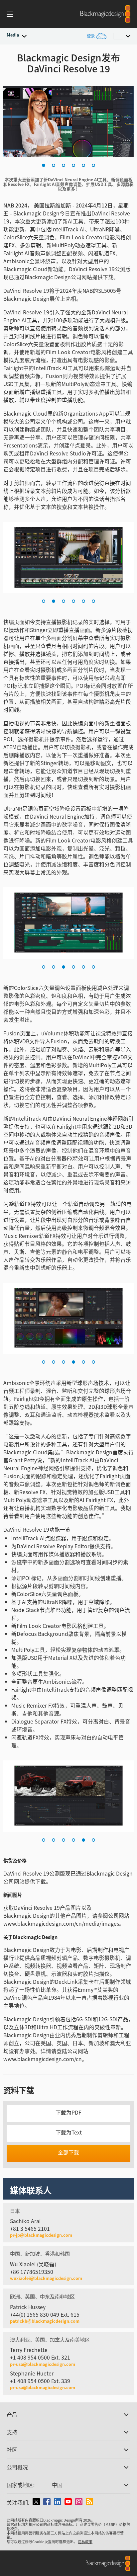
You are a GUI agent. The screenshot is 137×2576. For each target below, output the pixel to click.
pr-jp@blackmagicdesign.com (41, 2235)
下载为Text (69, 2132)
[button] (44, 165)
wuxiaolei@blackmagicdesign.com (46, 2278)
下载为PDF (68, 2112)
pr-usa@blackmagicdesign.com (43, 2364)
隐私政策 (85, 2541)
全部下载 (68, 2152)
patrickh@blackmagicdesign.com (45, 2321)
